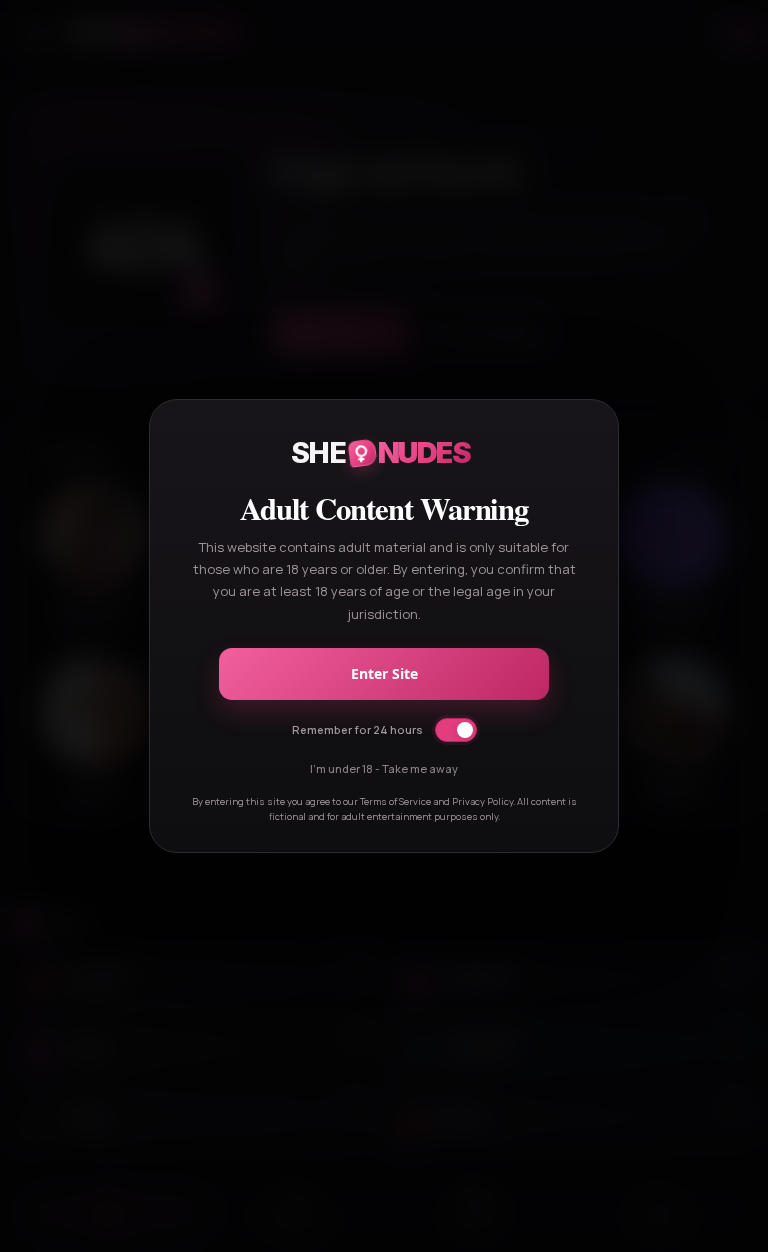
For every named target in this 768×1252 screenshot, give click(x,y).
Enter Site (384, 673)
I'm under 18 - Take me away (384, 768)
